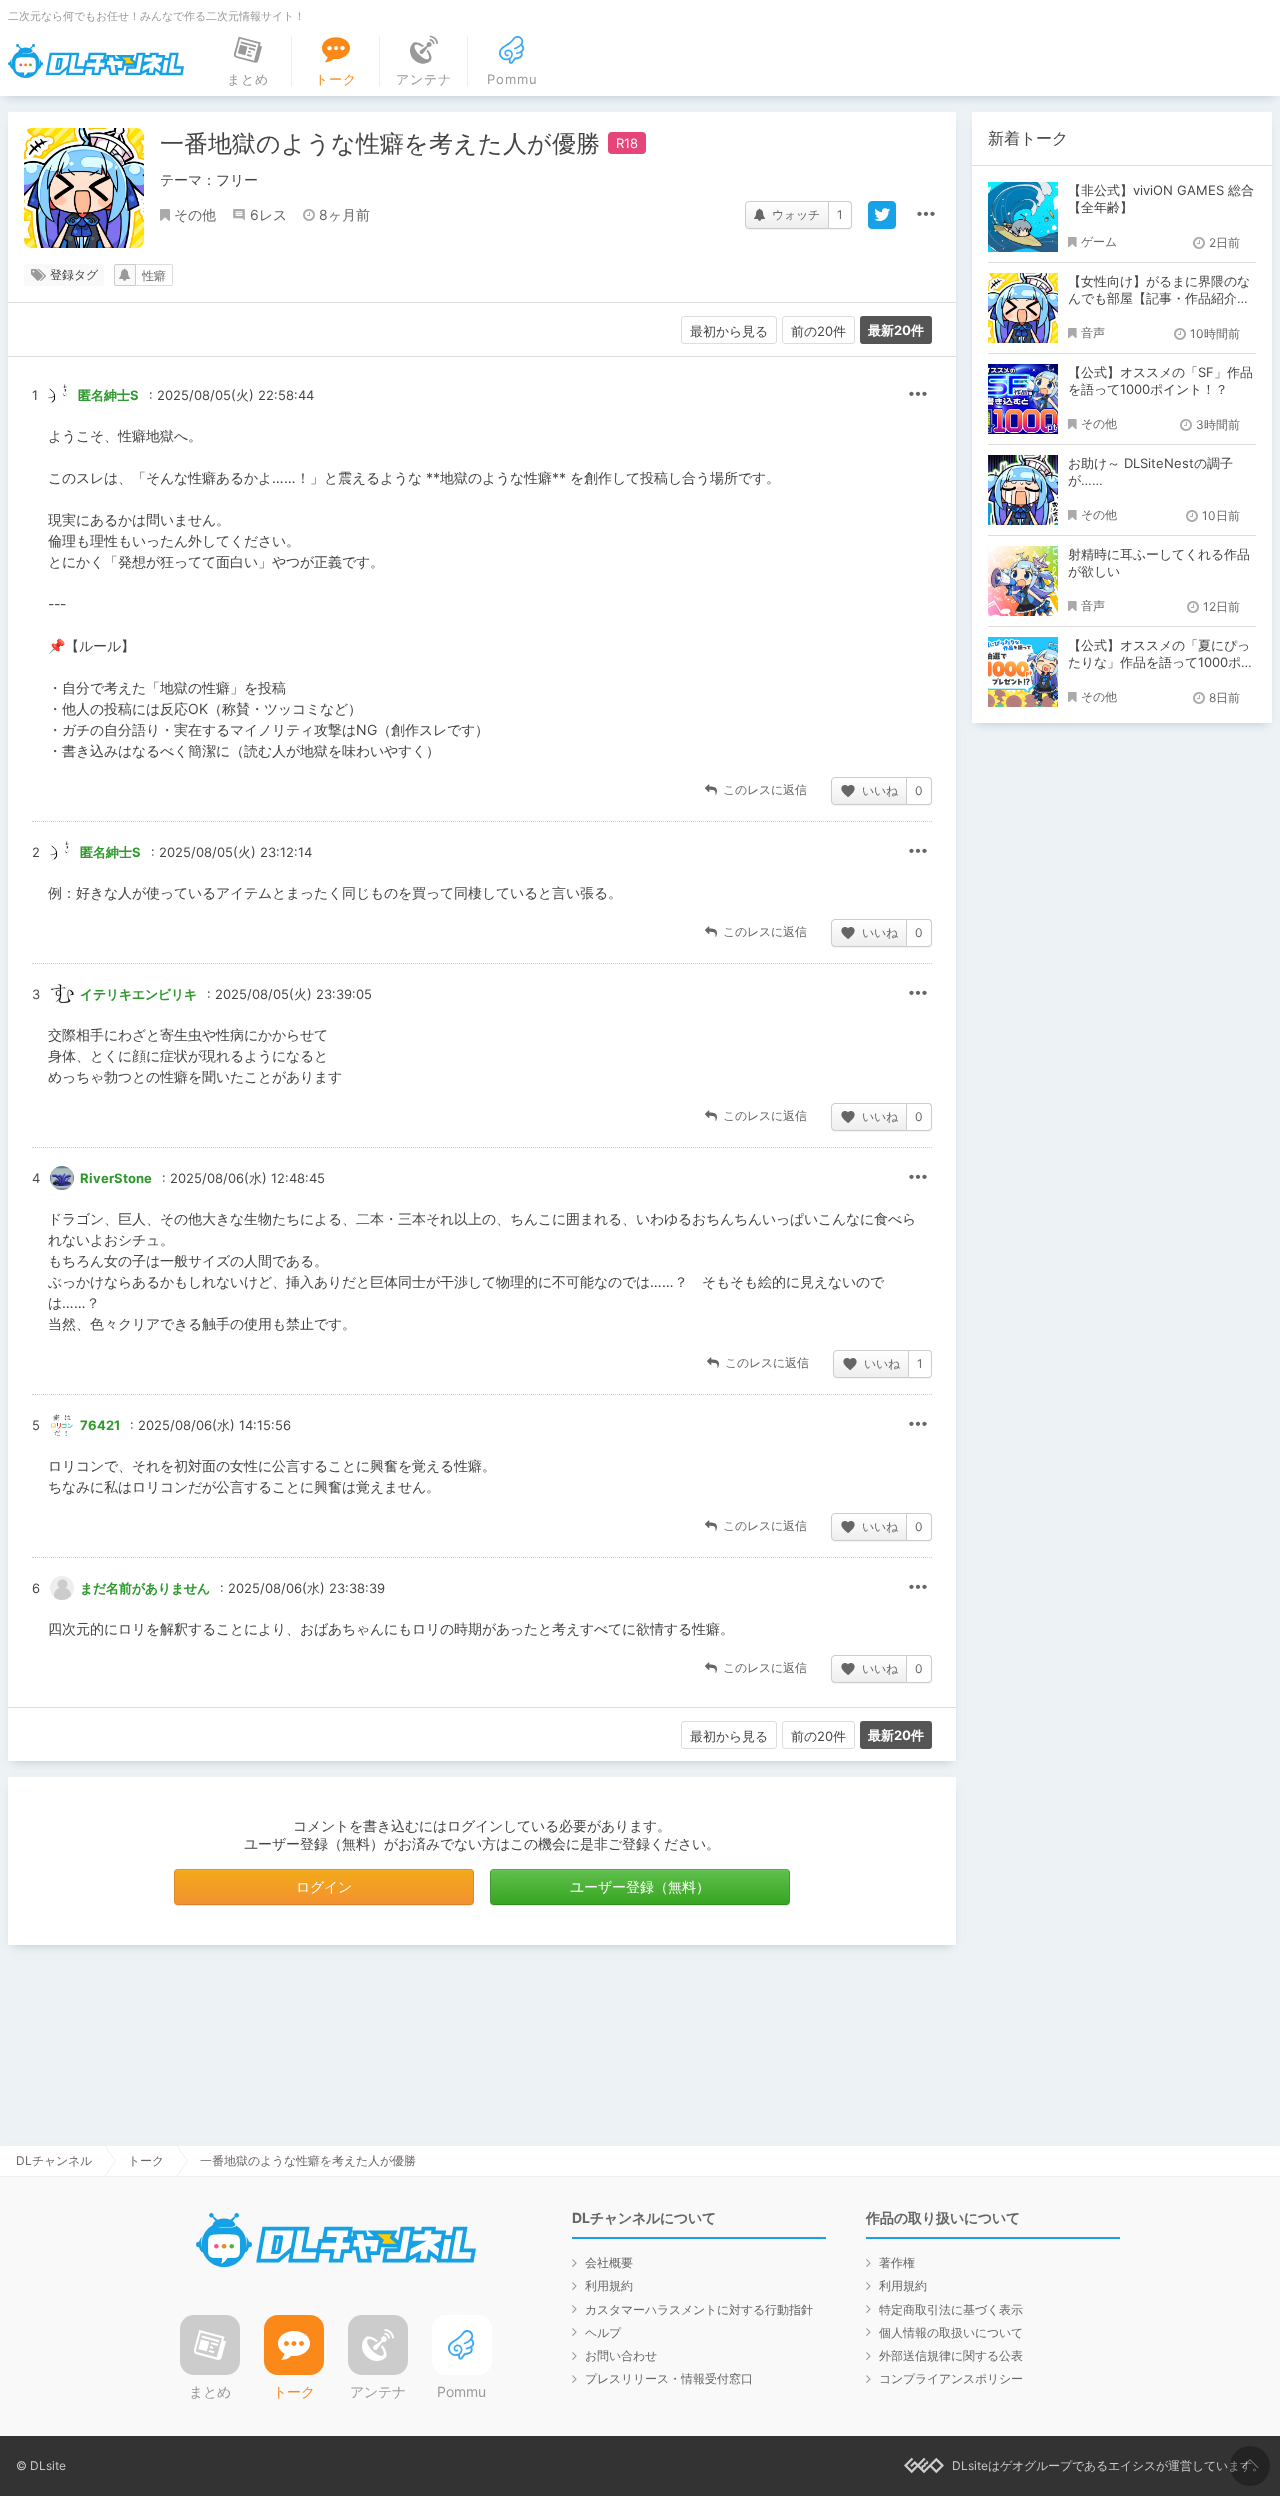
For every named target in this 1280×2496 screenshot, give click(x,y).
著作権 (897, 2262)
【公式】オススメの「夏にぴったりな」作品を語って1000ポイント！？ (1161, 662)
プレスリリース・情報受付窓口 (669, 2378)
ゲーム (1099, 241)
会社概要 (609, 2262)
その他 (195, 214)
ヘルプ (603, 2332)
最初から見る (729, 331)
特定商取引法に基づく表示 (951, 2309)
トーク (146, 2160)
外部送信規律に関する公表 (951, 2355)
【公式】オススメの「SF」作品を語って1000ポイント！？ (1160, 380)
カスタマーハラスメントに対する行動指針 (699, 2309)
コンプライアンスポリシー (951, 2378)
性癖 (154, 275)
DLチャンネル (96, 61)
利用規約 (609, 2285)
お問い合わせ (621, 2355)
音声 (1093, 332)
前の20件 (818, 331)
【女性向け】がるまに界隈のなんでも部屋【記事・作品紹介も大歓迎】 (1159, 298)
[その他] (926, 215)
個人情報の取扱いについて (951, 2332)
